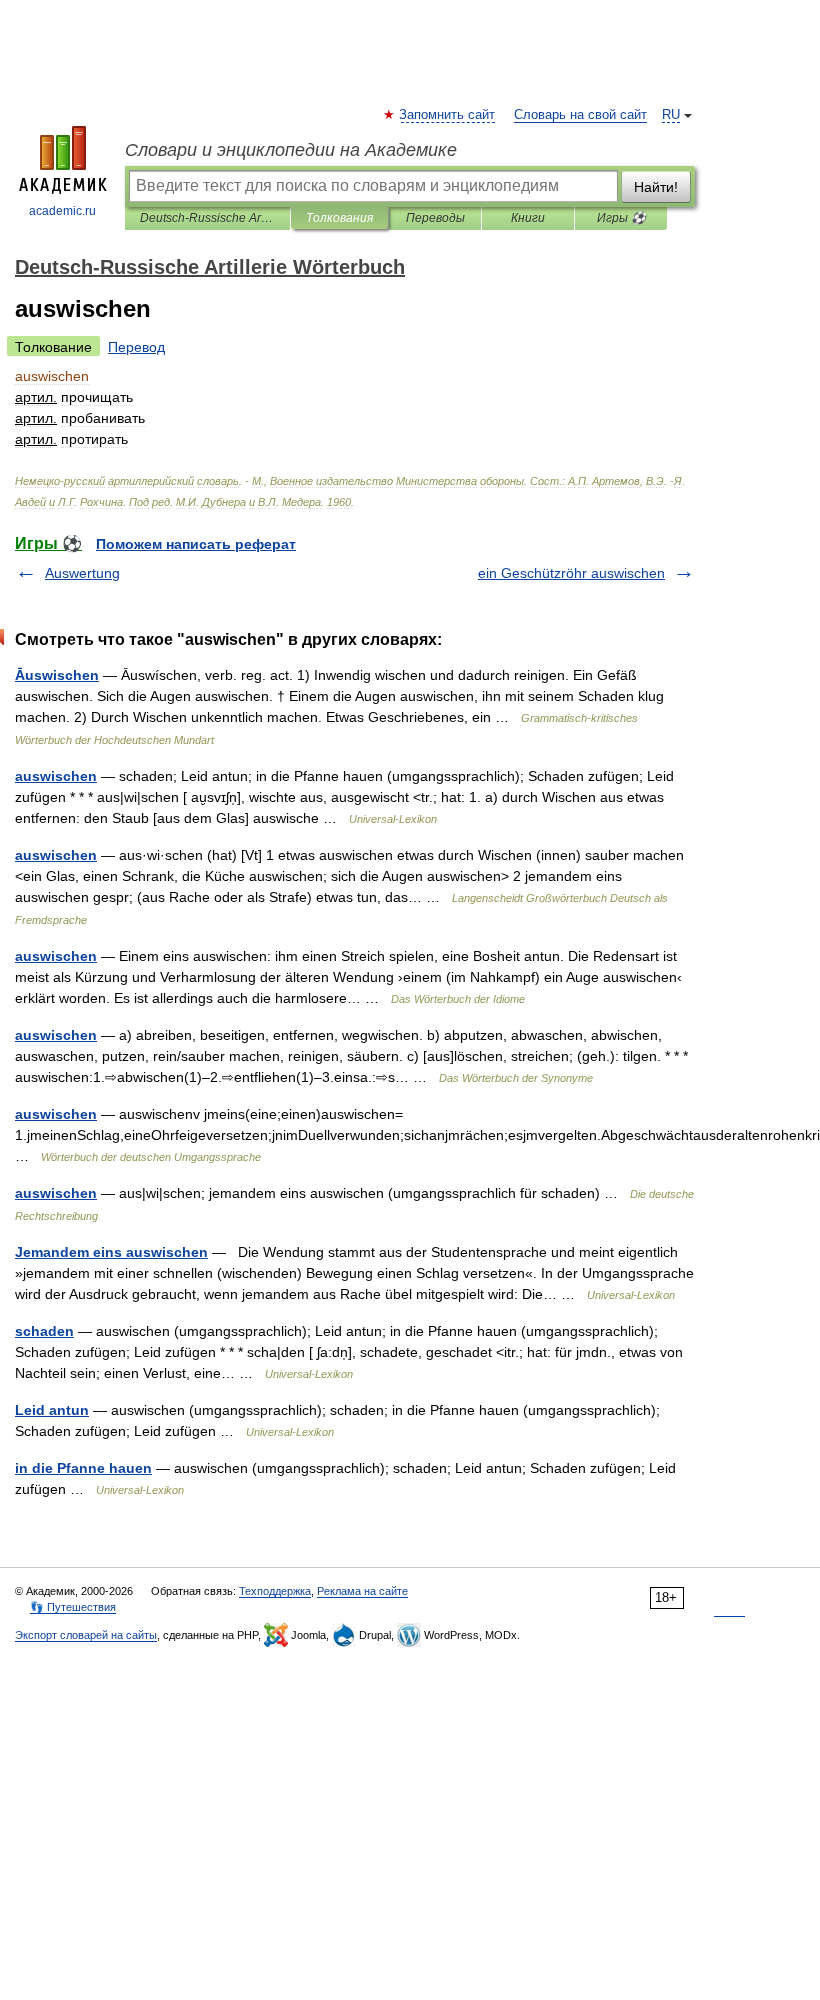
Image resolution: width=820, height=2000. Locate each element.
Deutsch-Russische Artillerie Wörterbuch (207, 218)
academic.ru (62, 211)
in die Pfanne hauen (83, 1468)
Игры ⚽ (621, 218)
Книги (528, 218)
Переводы (435, 218)
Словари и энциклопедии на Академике (291, 150)
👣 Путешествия (73, 1607)
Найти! (656, 187)
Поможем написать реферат (196, 544)
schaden (44, 1331)
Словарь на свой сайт (580, 115)
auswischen (56, 776)
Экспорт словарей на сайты (86, 1635)
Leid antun (52, 1410)
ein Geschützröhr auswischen (571, 573)
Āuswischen (57, 675)
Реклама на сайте (362, 1591)
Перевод (136, 347)
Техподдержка (275, 1591)
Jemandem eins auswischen (111, 1252)
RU (671, 115)
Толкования (339, 218)
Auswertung (82, 573)
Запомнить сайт (448, 115)
